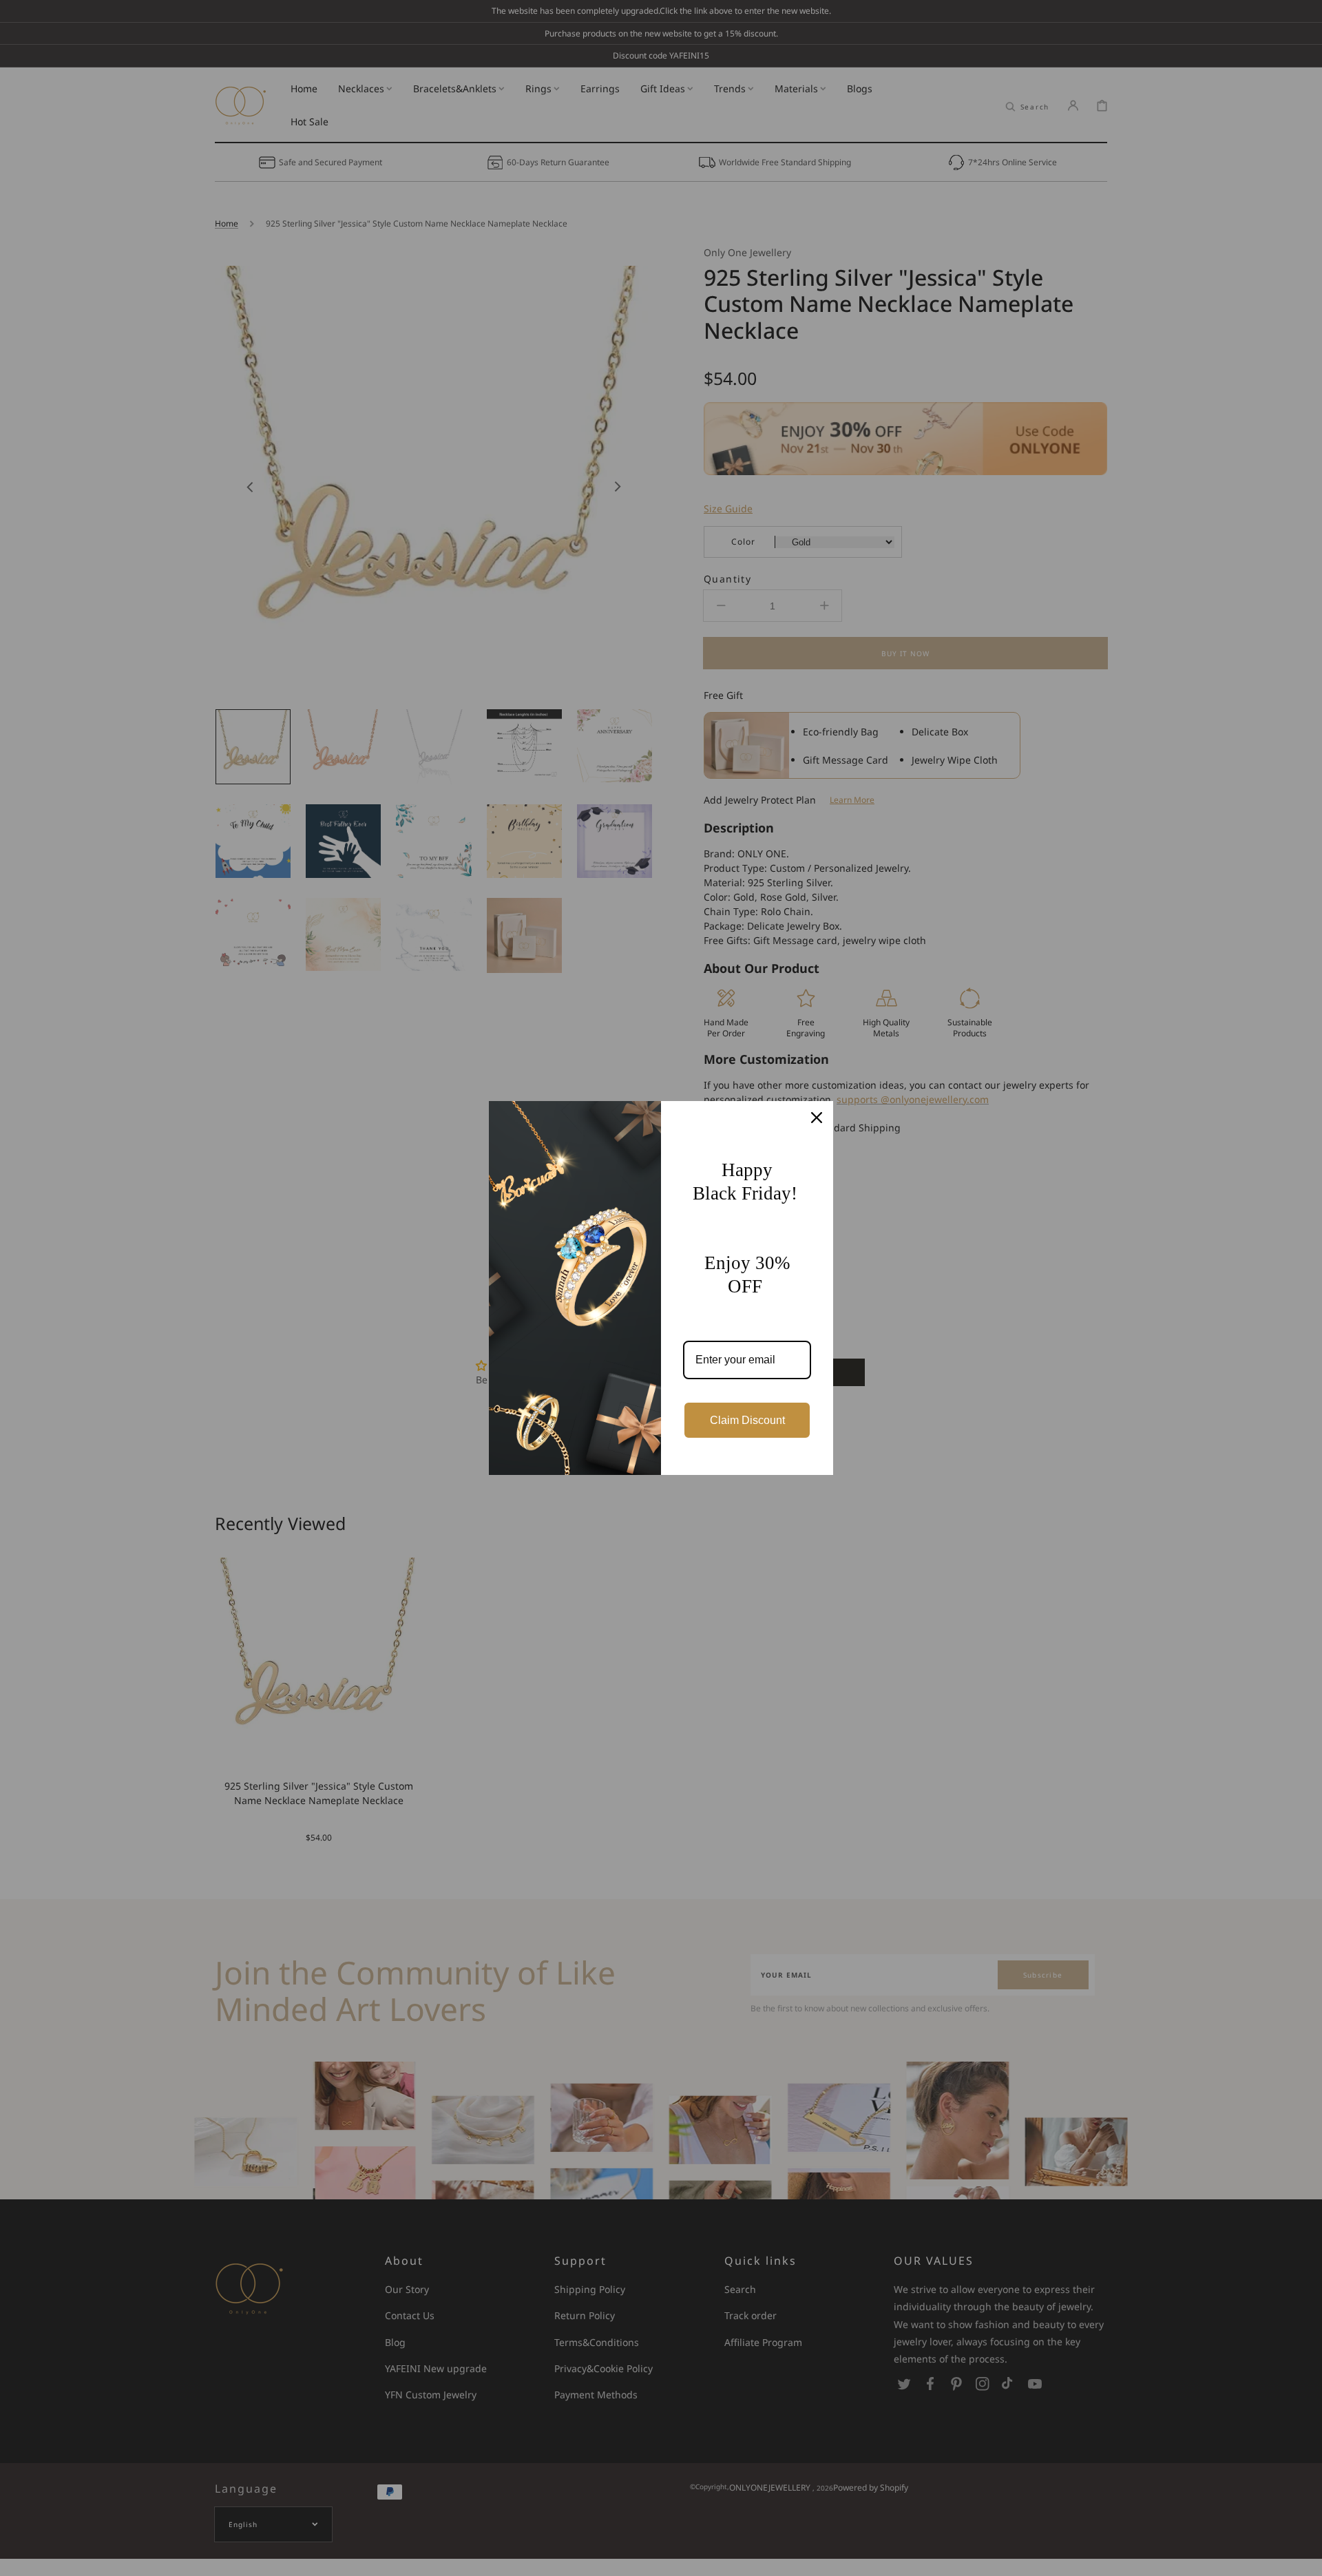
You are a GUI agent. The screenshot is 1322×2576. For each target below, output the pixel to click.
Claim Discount (747, 1420)
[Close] (817, 1118)
